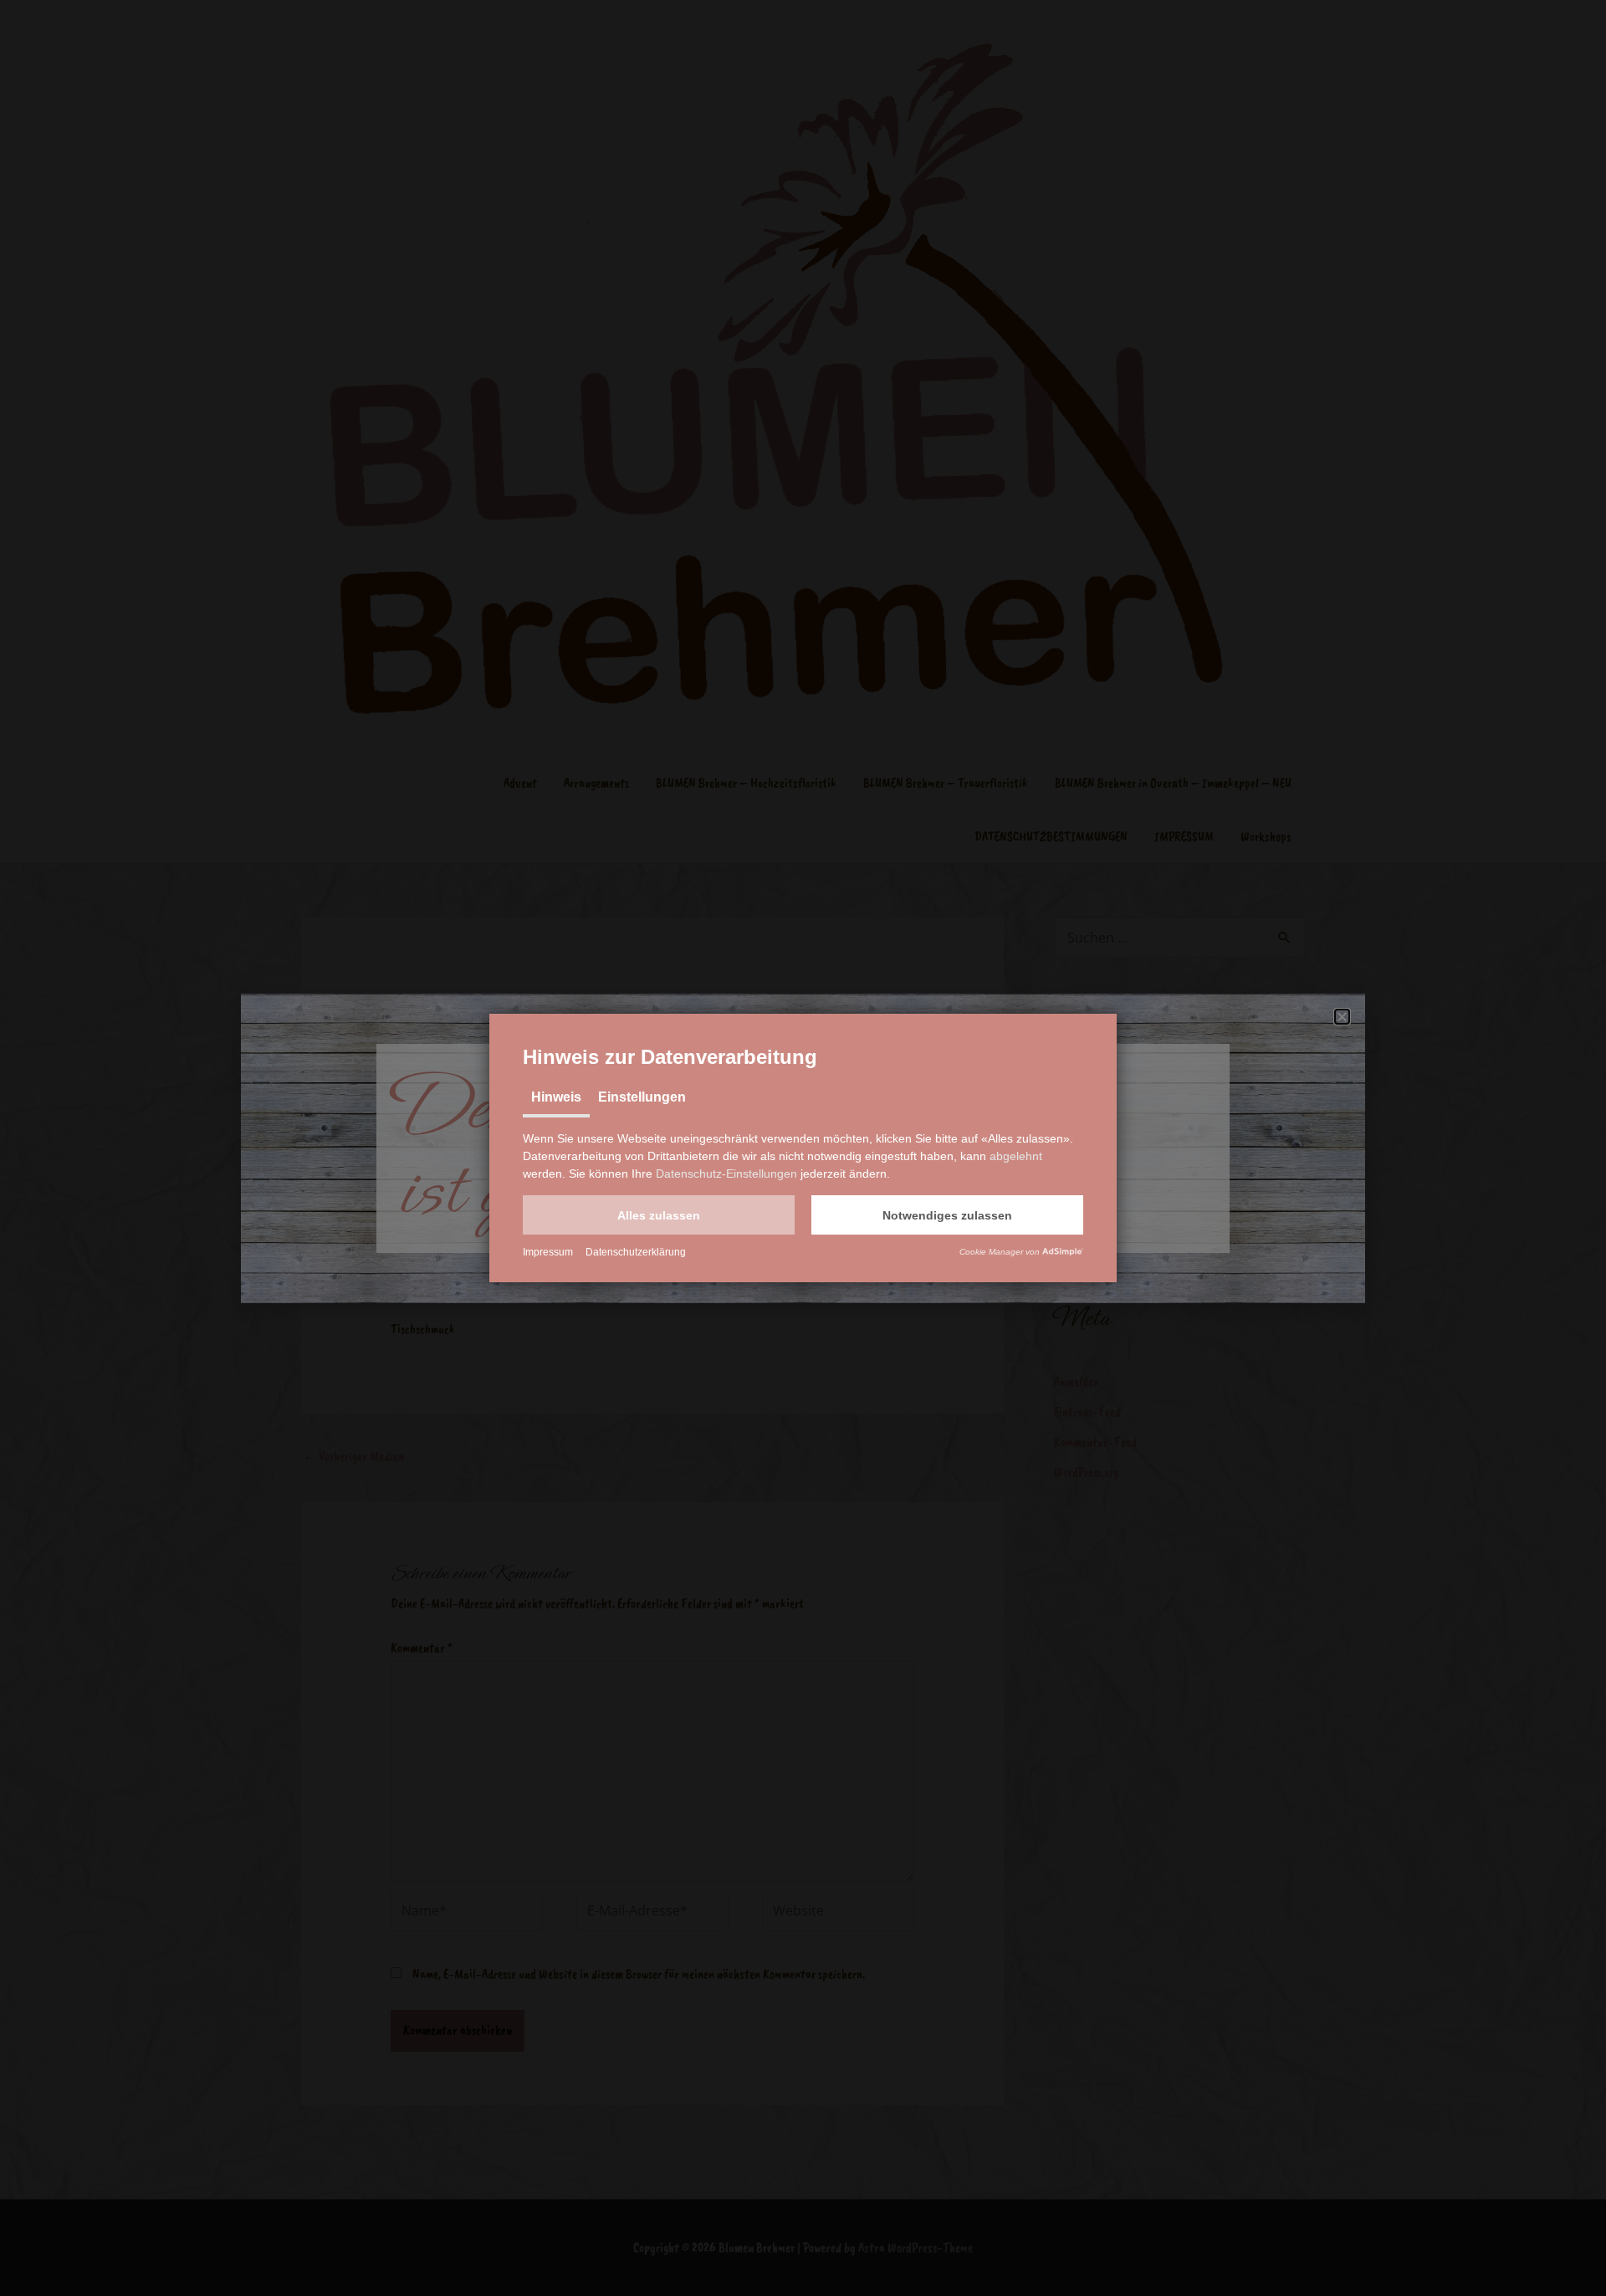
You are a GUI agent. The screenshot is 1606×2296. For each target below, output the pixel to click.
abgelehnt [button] (1016, 1156)
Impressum (548, 1252)
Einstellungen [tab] (642, 1097)
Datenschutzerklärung (636, 1252)
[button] (659, 1215)
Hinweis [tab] (556, 1097)
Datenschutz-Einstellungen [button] (726, 1174)
